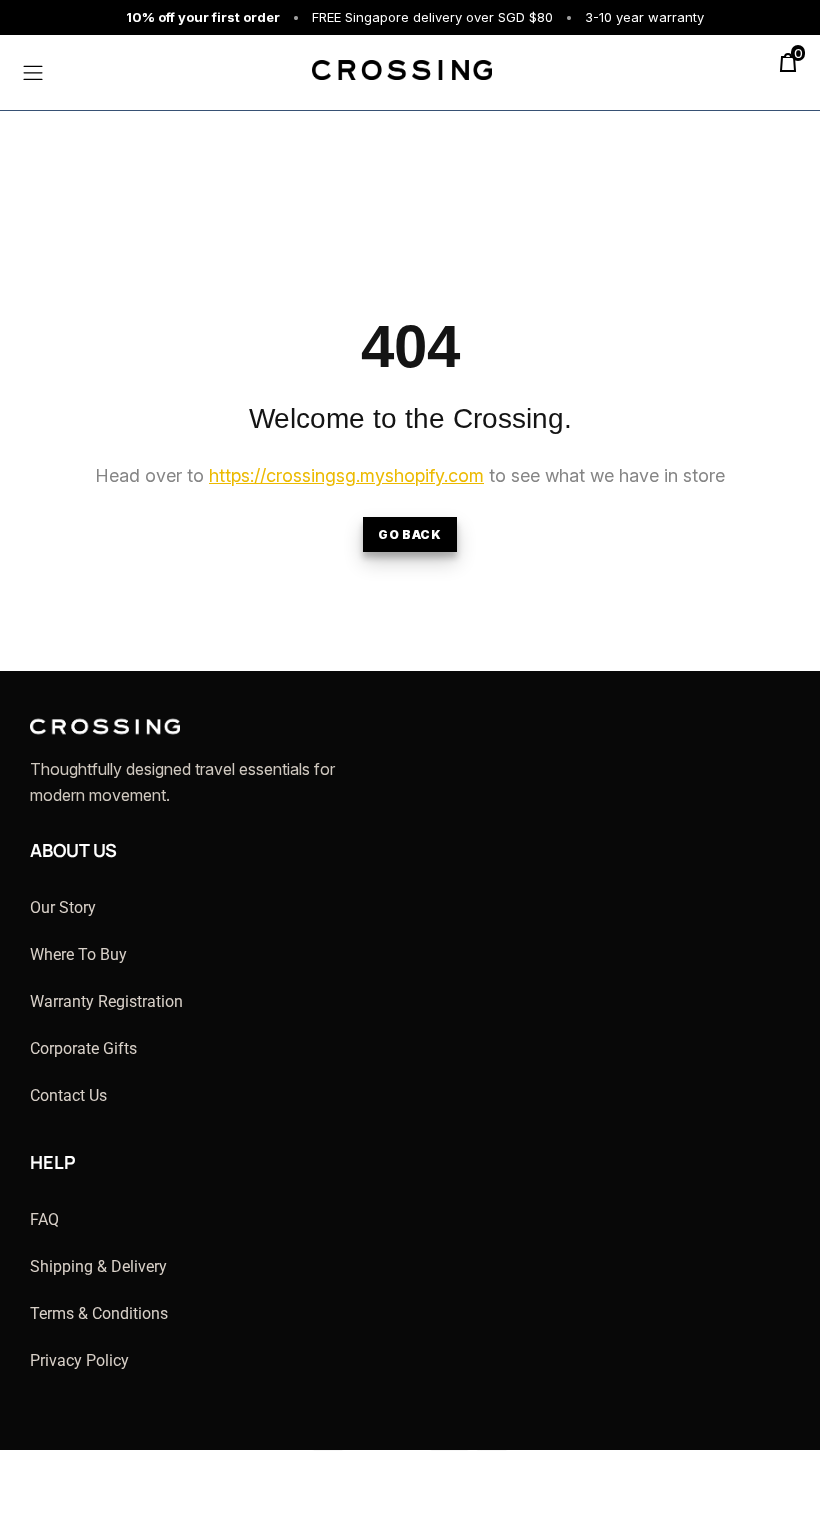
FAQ (44, 1219)
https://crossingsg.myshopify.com (346, 475)
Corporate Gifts (83, 1048)
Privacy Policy (79, 1360)
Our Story (63, 907)
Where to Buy (78, 954)
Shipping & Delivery (98, 1266)
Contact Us (68, 1095)
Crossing (367, 65)
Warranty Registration (106, 1001)
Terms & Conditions (99, 1313)
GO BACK (409, 534)
